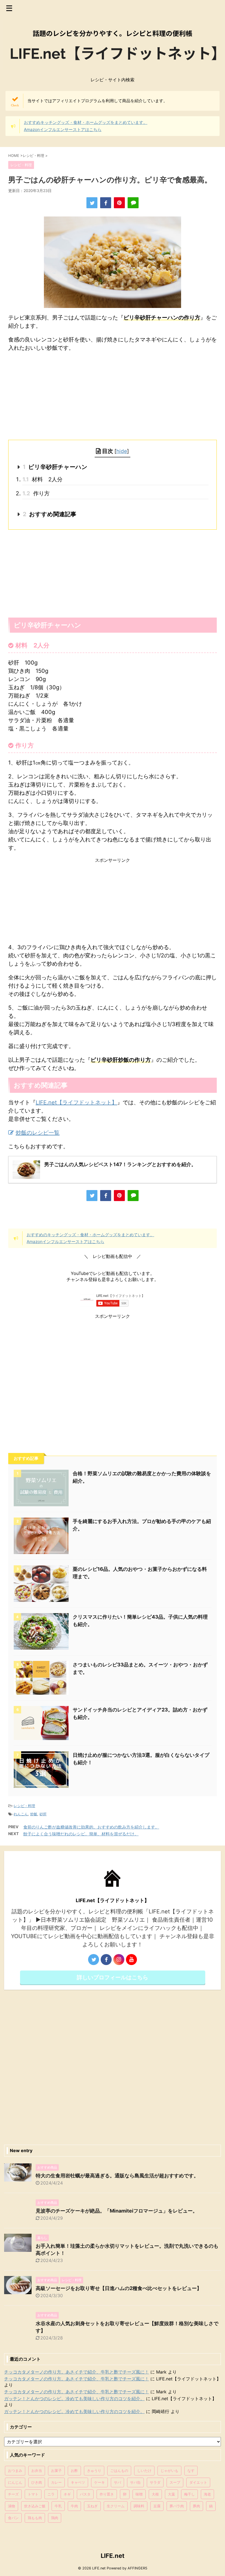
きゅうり (94, 2471)
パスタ (85, 2494)
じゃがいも (169, 2471)
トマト (33, 2494)
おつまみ (15, 2471)
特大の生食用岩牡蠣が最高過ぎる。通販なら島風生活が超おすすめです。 (117, 2176)
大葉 (171, 2494)
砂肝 (43, 1814)
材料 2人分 (43, 479)
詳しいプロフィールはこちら (113, 1977)
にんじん (15, 2482)
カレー (56, 2482)
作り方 (36, 493)
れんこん (21, 1814)
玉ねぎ (92, 2506)
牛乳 (58, 2506)
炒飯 (34, 1814)
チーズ (13, 2494)
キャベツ (78, 2482)
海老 (207, 2494)
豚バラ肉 (177, 2506)
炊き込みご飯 (35, 2506)
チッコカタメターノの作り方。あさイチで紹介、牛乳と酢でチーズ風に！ (77, 2372)
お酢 (74, 2471)
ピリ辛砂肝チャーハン (55, 467)
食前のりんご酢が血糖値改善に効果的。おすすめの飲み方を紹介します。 (91, 1827)
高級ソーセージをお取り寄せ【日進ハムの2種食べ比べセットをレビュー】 (119, 2288)
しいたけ (144, 2471)
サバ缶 (135, 2482)
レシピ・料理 (24, 1806)
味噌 (139, 2494)
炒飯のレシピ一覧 (38, 1133)
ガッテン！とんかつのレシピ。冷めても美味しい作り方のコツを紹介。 (74, 2399)
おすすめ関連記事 (50, 514)
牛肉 (74, 2506)
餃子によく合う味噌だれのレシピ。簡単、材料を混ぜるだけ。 (81, 1834)
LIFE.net (113, 2556)
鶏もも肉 (35, 2518)
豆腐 (157, 2506)
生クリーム (116, 2506)
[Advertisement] (113, 396)
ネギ (67, 2494)
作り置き (107, 2494)
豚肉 (196, 2506)
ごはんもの (119, 2471)
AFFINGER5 (137, 2568)
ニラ (51, 2494)
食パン (13, 2518)
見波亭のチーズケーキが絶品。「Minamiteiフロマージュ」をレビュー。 (117, 2211)
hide (122, 451)
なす (191, 2471)
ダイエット (198, 2482)
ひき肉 (37, 2482)
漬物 (12, 2506)
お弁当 (37, 2471)
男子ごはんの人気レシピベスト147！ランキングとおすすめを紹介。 (120, 1164)
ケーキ (99, 2482)
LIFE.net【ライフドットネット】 (76, 1102)
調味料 (139, 2506)
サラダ (155, 2482)
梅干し (189, 2494)
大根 (155, 2494)
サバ (117, 2482)
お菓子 (56, 2471)
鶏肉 (55, 2518)
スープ (175, 2482)
